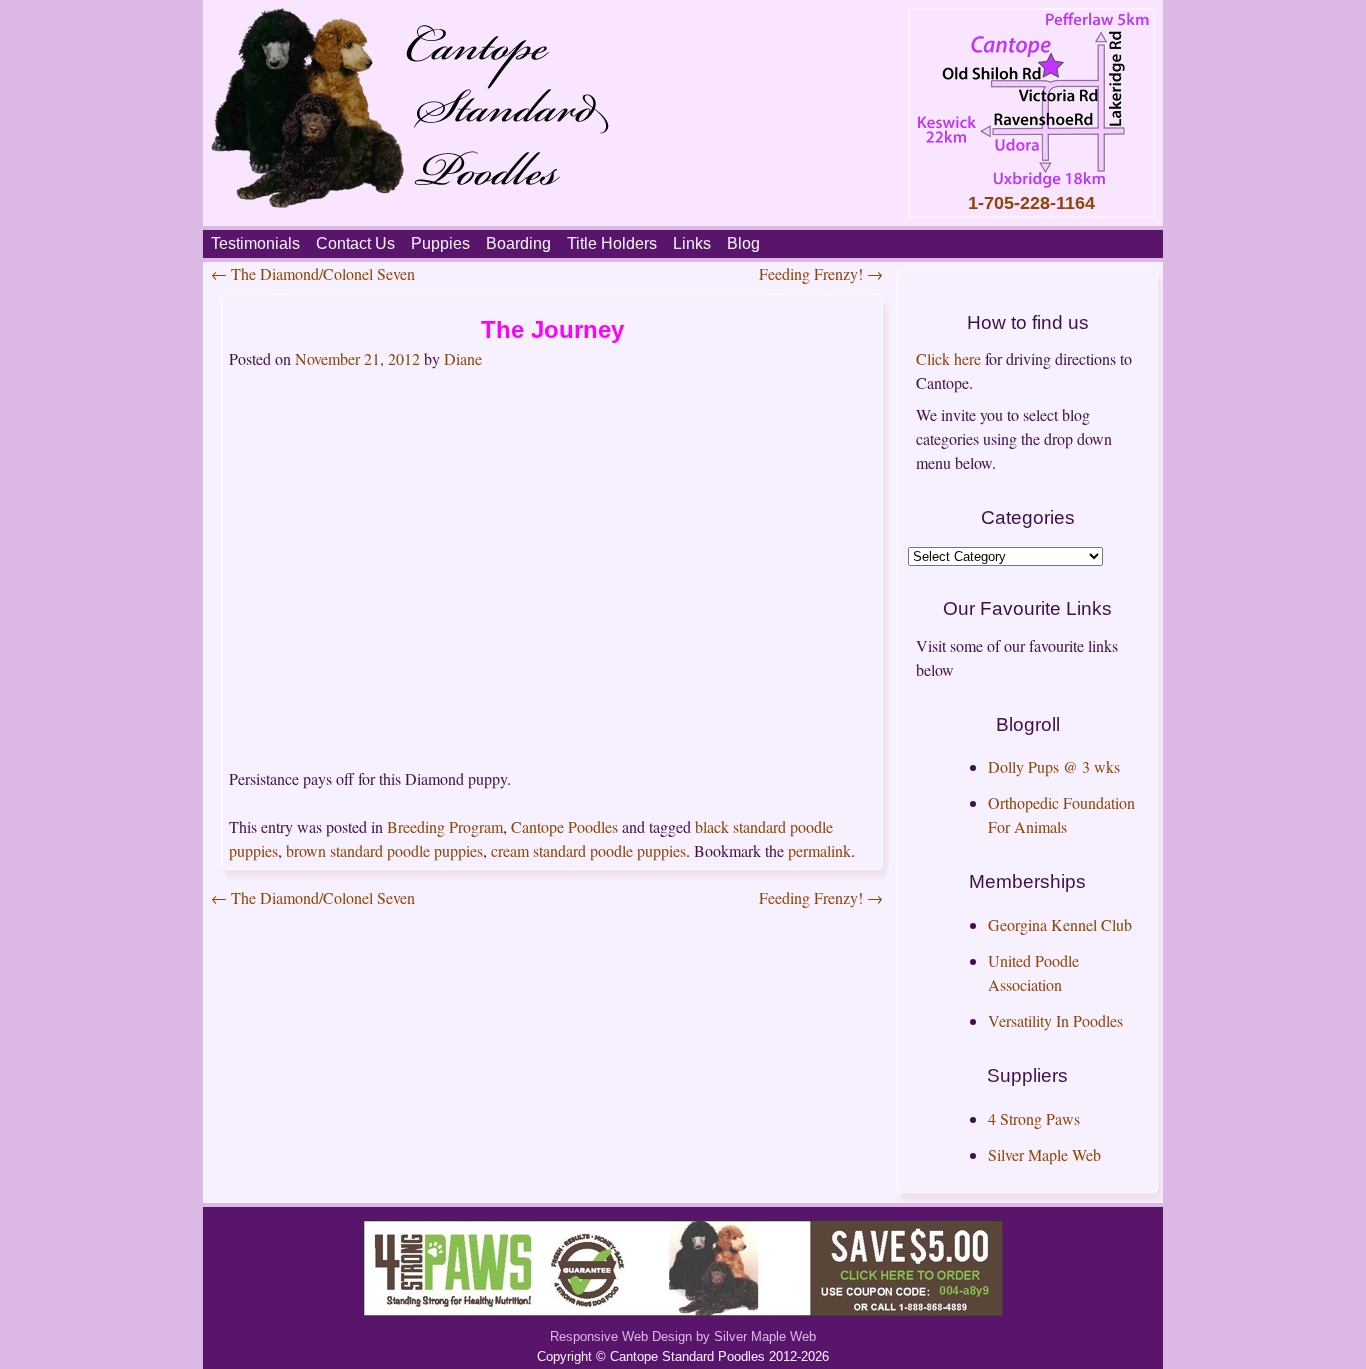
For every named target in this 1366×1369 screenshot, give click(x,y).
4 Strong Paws (1034, 1118)
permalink (819, 850)
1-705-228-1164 (1031, 203)
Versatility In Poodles (1055, 1020)
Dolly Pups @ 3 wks (1054, 766)
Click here (948, 358)
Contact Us (355, 243)
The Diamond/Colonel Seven (313, 273)
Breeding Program (445, 826)
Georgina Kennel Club (1060, 924)
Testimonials (255, 243)
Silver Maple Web (1044, 1154)
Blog (743, 243)
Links (692, 243)
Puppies (440, 243)
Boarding (518, 243)
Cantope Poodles (564, 826)
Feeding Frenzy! (821, 273)
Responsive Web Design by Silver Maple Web (683, 1336)
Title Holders (612, 243)
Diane (463, 358)
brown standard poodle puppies (384, 850)
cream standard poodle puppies (588, 850)
